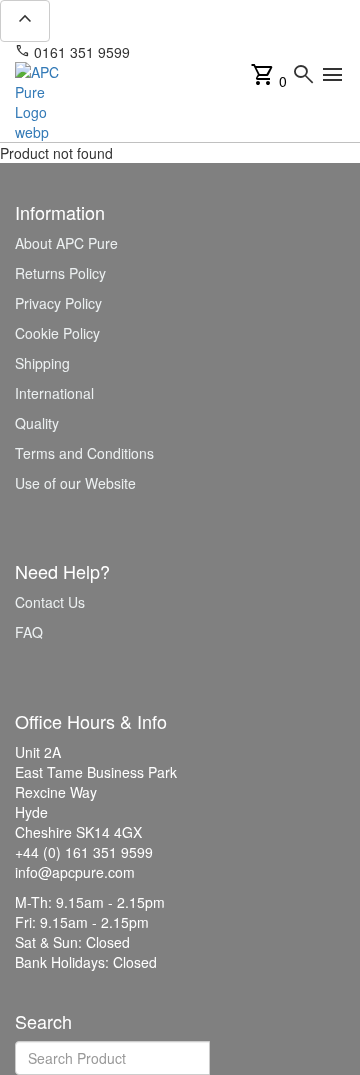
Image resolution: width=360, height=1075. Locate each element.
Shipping (42, 363)
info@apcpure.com (203, 52)
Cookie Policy (57, 333)
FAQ (29, 632)
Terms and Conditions (84, 453)
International (54, 393)
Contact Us (50, 602)
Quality (37, 423)
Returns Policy (60, 273)
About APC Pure (66, 243)
